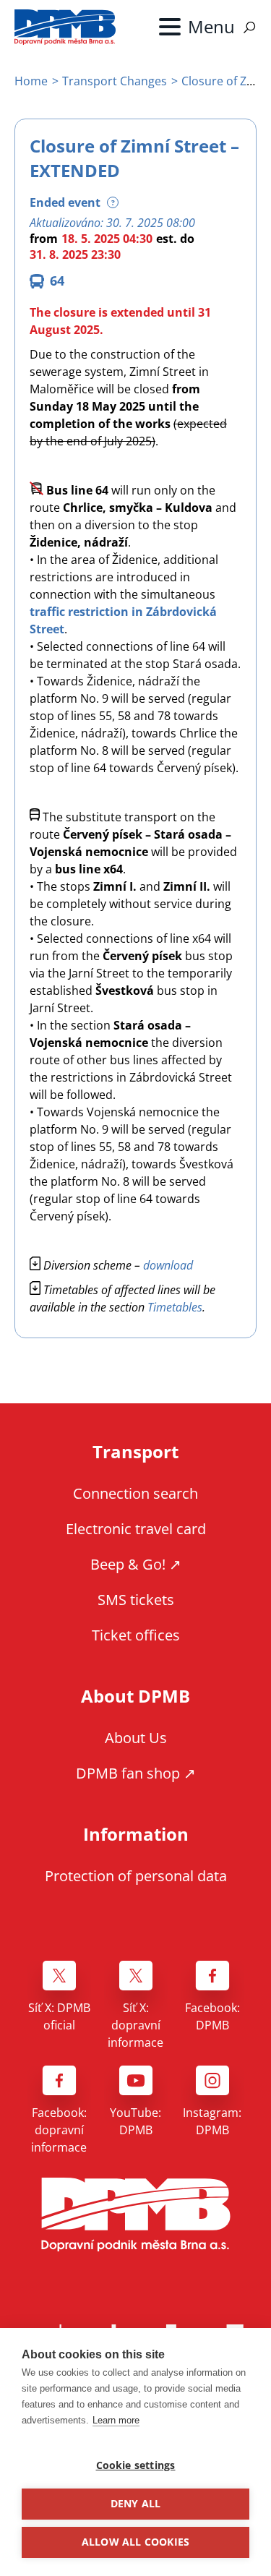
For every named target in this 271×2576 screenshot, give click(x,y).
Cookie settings (136, 2465)
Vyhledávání (249, 27)
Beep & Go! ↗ (136, 1564)
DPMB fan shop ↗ (136, 1773)
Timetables (175, 1307)
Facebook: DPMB (212, 2016)
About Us (136, 1738)
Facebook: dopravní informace (59, 2130)
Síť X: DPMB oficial (59, 2016)
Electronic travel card (136, 1529)
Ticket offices (136, 1635)
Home (31, 81)
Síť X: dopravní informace (135, 2025)
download (168, 1265)
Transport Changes (115, 81)
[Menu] (197, 27)
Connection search (135, 1493)
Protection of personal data (136, 1876)
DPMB (136, 2215)
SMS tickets (136, 1600)
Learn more (116, 2420)
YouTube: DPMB (135, 2121)
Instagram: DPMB (212, 2121)
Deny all (136, 2504)
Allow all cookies (135, 2542)
